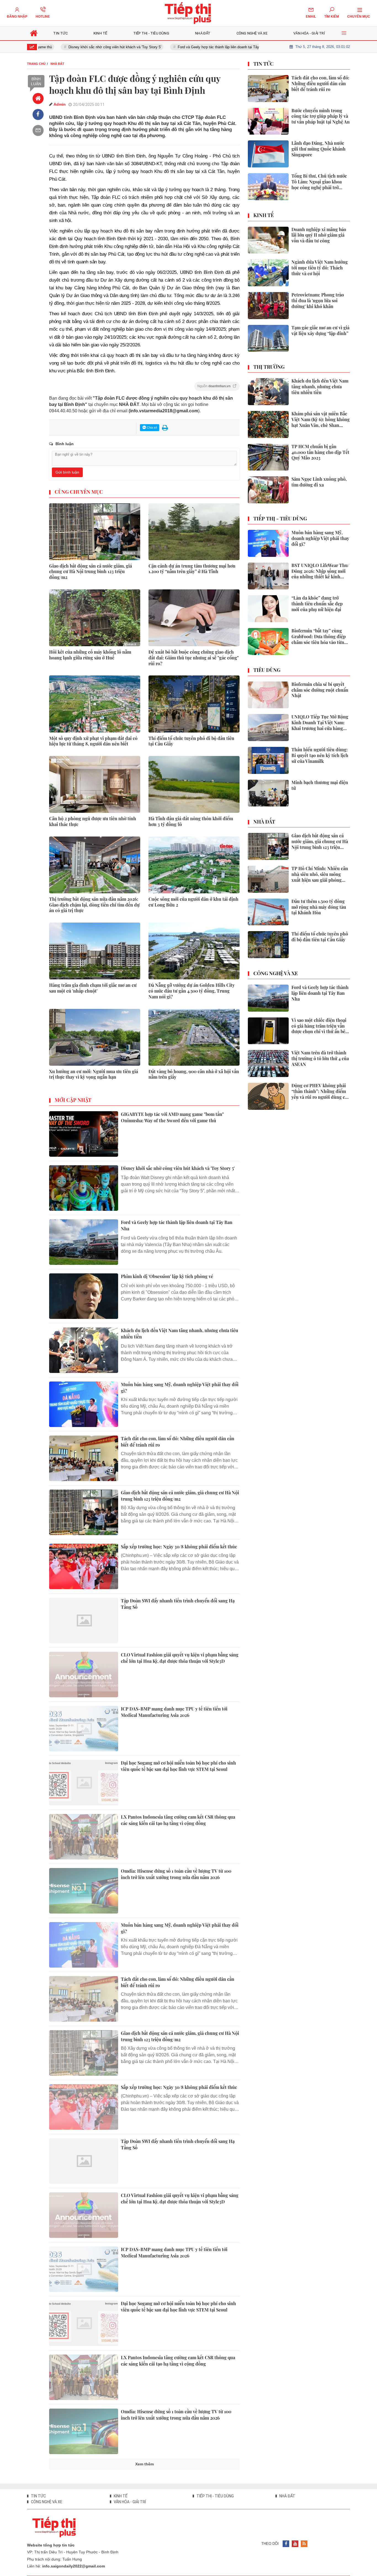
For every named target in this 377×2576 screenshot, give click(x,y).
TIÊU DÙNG (267, 670)
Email (311, 17)
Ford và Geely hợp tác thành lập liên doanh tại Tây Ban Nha (187, 47)
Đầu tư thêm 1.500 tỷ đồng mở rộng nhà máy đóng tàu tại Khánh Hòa (319, 907)
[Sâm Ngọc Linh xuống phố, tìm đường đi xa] (268, 490)
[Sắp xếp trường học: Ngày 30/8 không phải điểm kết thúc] (84, 1566)
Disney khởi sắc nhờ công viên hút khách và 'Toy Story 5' (76, 47)
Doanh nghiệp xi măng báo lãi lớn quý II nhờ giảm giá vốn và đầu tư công (319, 235)
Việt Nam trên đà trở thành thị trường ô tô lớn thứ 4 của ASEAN (320, 1059)
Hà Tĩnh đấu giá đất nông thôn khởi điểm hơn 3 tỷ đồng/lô (191, 821)
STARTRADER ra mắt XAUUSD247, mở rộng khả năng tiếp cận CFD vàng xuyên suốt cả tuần (179, 2523)
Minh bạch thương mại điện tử (320, 785)
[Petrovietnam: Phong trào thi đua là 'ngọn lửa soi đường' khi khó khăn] (268, 306)
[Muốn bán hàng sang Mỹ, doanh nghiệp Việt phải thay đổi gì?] (84, 1404)
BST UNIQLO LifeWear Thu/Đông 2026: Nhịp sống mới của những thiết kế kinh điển (320, 571)
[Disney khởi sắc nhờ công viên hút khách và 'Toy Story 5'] (84, 1188)
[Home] (38, 98)
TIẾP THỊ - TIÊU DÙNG (280, 519)
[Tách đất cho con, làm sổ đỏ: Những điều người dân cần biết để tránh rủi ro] (84, 1458)
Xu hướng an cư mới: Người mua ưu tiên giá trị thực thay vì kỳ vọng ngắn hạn (94, 1074)
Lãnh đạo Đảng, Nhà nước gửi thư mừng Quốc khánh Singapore (318, 149)
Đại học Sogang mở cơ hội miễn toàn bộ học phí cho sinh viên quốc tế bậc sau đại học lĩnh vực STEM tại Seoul (178, 1766)
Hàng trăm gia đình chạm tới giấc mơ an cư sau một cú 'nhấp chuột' (93, 988)
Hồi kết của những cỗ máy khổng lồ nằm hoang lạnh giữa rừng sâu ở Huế (90, 655)
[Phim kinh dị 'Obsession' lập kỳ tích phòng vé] (84, 1296)
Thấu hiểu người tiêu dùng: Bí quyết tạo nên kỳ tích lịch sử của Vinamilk (320, 755)
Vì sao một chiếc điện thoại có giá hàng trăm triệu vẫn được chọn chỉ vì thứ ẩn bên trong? (320, 1026)
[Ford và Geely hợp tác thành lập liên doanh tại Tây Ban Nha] (84, 1242)
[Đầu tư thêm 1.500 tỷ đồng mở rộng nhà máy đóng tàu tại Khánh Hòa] (268, 912)
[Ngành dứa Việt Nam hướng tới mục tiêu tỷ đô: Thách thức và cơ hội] (268, 273)
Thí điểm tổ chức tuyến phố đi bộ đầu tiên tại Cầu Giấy (191, 741)
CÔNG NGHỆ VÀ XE (276, 974)
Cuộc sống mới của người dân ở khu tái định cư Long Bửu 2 (193, 902)
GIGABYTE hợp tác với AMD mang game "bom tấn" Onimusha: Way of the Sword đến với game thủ (172, 1117)
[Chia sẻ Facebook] (38, 114)
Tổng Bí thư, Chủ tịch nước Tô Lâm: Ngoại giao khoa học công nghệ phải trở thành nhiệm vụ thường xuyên (319, 182)
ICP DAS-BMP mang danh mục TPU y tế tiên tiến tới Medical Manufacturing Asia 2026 (174, 1712)
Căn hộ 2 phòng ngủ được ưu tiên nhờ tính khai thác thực (93, 821)
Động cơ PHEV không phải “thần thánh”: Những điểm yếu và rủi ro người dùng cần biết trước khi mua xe (321, 1091)
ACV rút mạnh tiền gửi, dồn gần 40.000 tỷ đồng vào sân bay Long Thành (177, 2469)
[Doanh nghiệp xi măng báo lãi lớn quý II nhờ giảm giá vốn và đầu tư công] (268, 240)
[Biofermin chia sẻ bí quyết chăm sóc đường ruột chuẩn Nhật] (268, 695)
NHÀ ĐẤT (264, 822)
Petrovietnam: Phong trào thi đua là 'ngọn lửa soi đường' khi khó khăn (318, 301)
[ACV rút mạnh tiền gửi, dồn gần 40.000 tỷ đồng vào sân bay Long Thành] (84, 2485)
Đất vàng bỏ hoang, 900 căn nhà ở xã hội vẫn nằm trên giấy (194, 1074)
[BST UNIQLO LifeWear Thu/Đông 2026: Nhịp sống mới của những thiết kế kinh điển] (268, 576)
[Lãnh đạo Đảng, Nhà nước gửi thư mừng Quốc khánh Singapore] (268, 154)
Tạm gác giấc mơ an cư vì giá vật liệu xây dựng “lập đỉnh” (320, 331)
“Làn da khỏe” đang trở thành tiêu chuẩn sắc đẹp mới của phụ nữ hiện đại (317, 604)
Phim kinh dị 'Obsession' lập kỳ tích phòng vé (167, 1276)
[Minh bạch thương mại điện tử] (268, 793)
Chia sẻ (152, 427)
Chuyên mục (359, 17)
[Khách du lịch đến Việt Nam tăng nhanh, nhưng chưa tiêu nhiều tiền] (84, 1350)
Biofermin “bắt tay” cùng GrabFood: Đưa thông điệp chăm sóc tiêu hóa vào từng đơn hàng (319, 637)
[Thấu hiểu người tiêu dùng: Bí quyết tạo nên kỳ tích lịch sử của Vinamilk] (268, 760)
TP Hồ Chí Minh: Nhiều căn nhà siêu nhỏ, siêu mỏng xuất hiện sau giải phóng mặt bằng (320, 874)
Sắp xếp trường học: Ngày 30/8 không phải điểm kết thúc (179, 1547)
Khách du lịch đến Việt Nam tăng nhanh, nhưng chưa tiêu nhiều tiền (180, 1333)
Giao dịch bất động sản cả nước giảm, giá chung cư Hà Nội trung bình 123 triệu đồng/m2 (91, 572)
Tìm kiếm (332, 17)
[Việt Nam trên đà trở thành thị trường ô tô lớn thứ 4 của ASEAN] (268, 1063)
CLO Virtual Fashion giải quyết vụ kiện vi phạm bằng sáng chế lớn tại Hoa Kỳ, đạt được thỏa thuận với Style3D (180, 1658)
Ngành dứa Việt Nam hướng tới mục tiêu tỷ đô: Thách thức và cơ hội (320, 268)
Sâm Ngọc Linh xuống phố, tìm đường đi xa (319, 482)
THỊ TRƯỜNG (269, 367)
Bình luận (36, 81)
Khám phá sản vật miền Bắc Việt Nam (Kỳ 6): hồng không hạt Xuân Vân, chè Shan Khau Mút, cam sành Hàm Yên (321, 419)
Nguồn (214, 386)
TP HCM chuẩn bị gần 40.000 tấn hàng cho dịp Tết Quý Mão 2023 (320, 452)
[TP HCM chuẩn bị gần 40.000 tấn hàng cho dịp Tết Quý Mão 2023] (268, 457)
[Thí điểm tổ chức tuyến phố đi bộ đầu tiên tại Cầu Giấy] (268, 945)
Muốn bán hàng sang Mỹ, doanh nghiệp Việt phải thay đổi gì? (180, 1387)
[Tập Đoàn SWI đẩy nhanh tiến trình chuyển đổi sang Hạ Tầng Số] (84, 1620)
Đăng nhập (17, 17)
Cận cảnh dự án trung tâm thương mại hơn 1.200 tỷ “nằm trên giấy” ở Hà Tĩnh (192, 569)
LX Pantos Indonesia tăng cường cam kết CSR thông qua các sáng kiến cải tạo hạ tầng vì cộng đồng (178, 1820)
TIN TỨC (263, 64)
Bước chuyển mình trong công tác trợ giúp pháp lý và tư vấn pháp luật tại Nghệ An (321, 116)
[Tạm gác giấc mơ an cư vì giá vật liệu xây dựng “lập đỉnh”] (268, 338)
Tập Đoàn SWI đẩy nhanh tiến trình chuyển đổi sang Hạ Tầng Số (178, 1604)
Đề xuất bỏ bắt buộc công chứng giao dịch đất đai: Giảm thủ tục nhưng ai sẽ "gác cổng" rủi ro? (194, 658)
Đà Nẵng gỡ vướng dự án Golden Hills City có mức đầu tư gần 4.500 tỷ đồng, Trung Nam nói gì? (192, 991)
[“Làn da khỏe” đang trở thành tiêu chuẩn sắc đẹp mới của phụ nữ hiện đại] (268, 609)
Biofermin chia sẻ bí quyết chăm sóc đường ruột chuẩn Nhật (320, 690)
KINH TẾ (264, 215)
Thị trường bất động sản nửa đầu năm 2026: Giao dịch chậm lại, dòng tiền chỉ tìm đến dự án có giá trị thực (94, 905)
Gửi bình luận (67, 472)
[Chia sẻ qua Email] (38, 130)
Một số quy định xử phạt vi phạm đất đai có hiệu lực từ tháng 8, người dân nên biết (93, 741)
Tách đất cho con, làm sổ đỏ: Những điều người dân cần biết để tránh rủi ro (178, 1441)
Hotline (43, 17)
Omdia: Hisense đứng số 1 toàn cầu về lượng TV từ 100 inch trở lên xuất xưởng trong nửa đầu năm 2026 (176, 1874)
